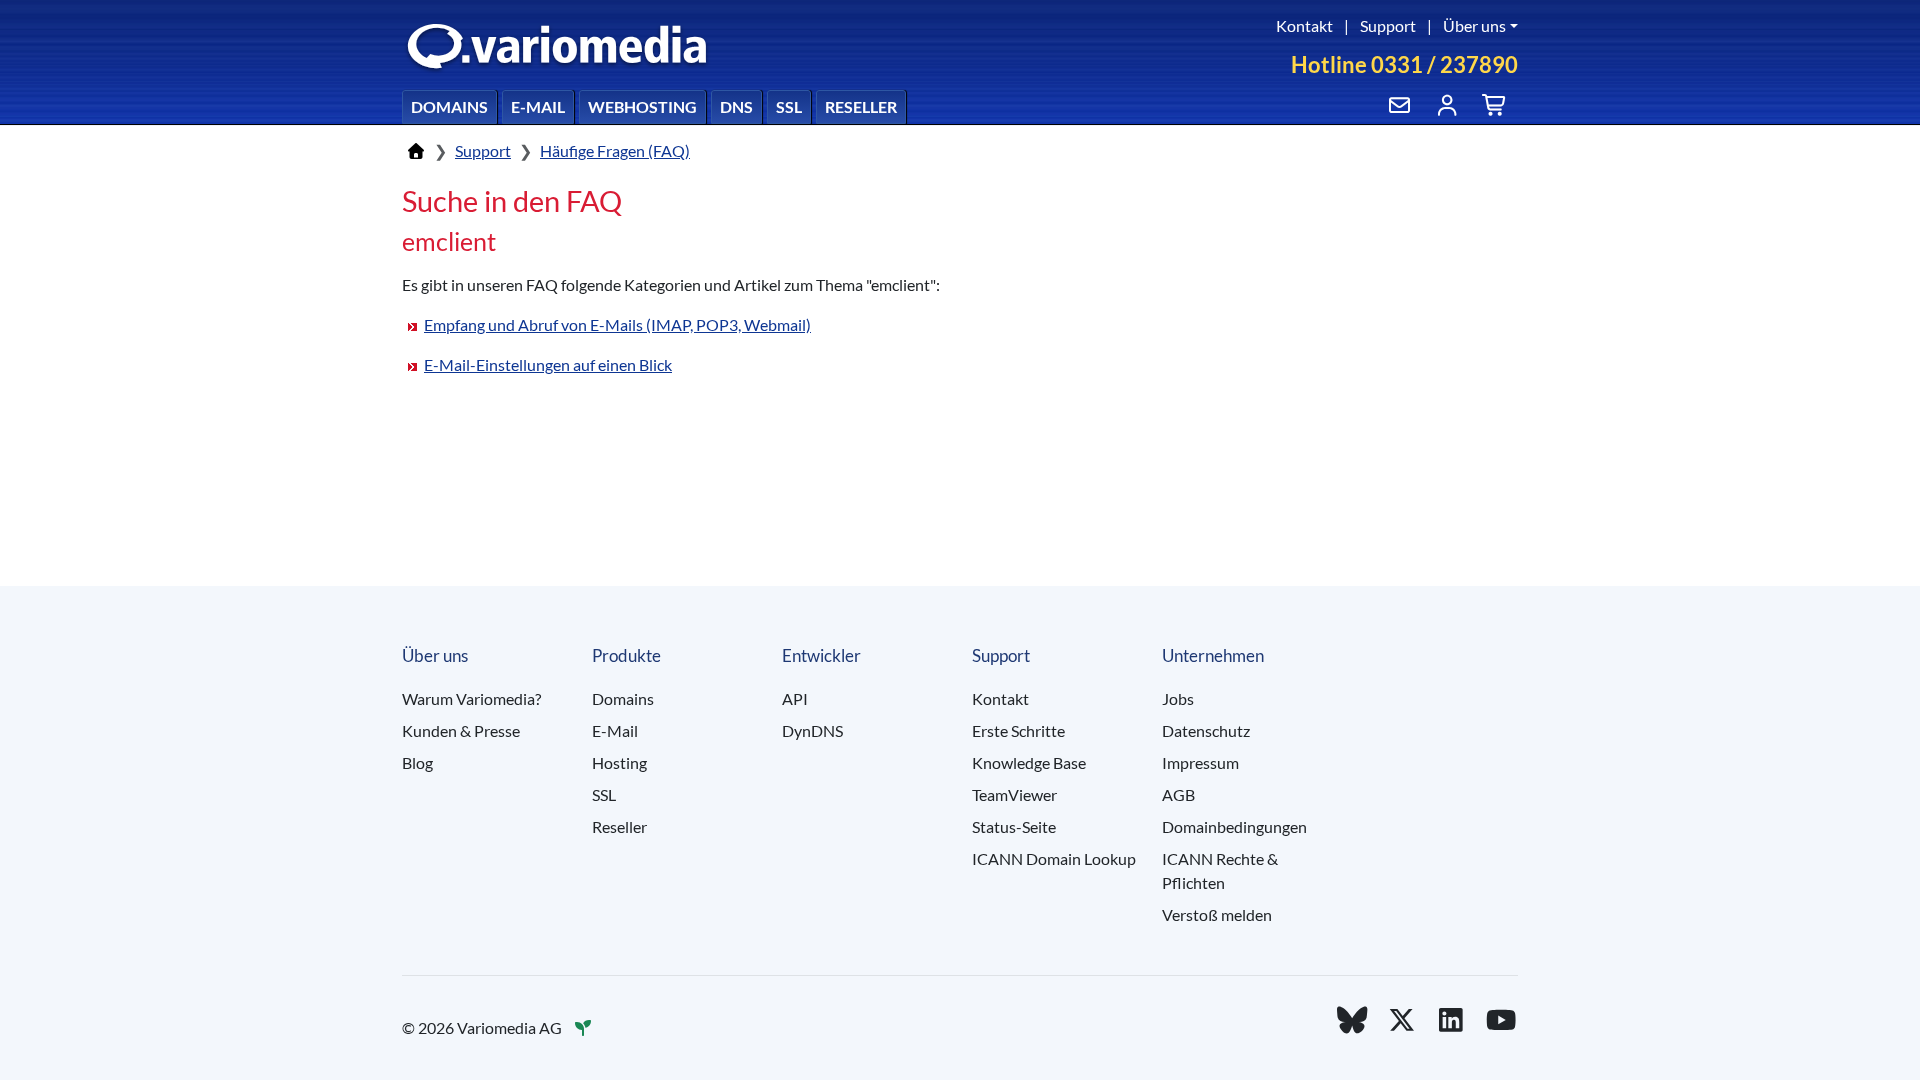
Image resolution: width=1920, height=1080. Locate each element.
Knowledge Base (1029, 762)
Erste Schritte (1018, 730)
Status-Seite (1014, 826)
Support (1388, 25)
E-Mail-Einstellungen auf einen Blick (548, 364)
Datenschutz (1206, 730)
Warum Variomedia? (471, 698)
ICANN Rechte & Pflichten (1220, 870)
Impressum (1200, 762)
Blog (417, 762)
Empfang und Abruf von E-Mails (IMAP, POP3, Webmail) (617, 324)
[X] (1402, 1019)
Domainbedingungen (1234, 826)
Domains (449, 106)
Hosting (619, 762)
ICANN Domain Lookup (1054, 858)
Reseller (861, 106)
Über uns (1474, 25)
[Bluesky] (1352, 1019)
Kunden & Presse (461, 730)
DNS (736, 106)
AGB (1178, 794)
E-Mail (538, 106)
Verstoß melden (1217, 914)
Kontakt (1304, 25)
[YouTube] (1501, 1019)
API (795, 698)
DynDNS (812, 730)
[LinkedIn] (1452, 1019)
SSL (789, 106)
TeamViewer (1014, 794)
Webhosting (642, 106)
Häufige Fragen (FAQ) (615, 150)
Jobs (1178, 698)
